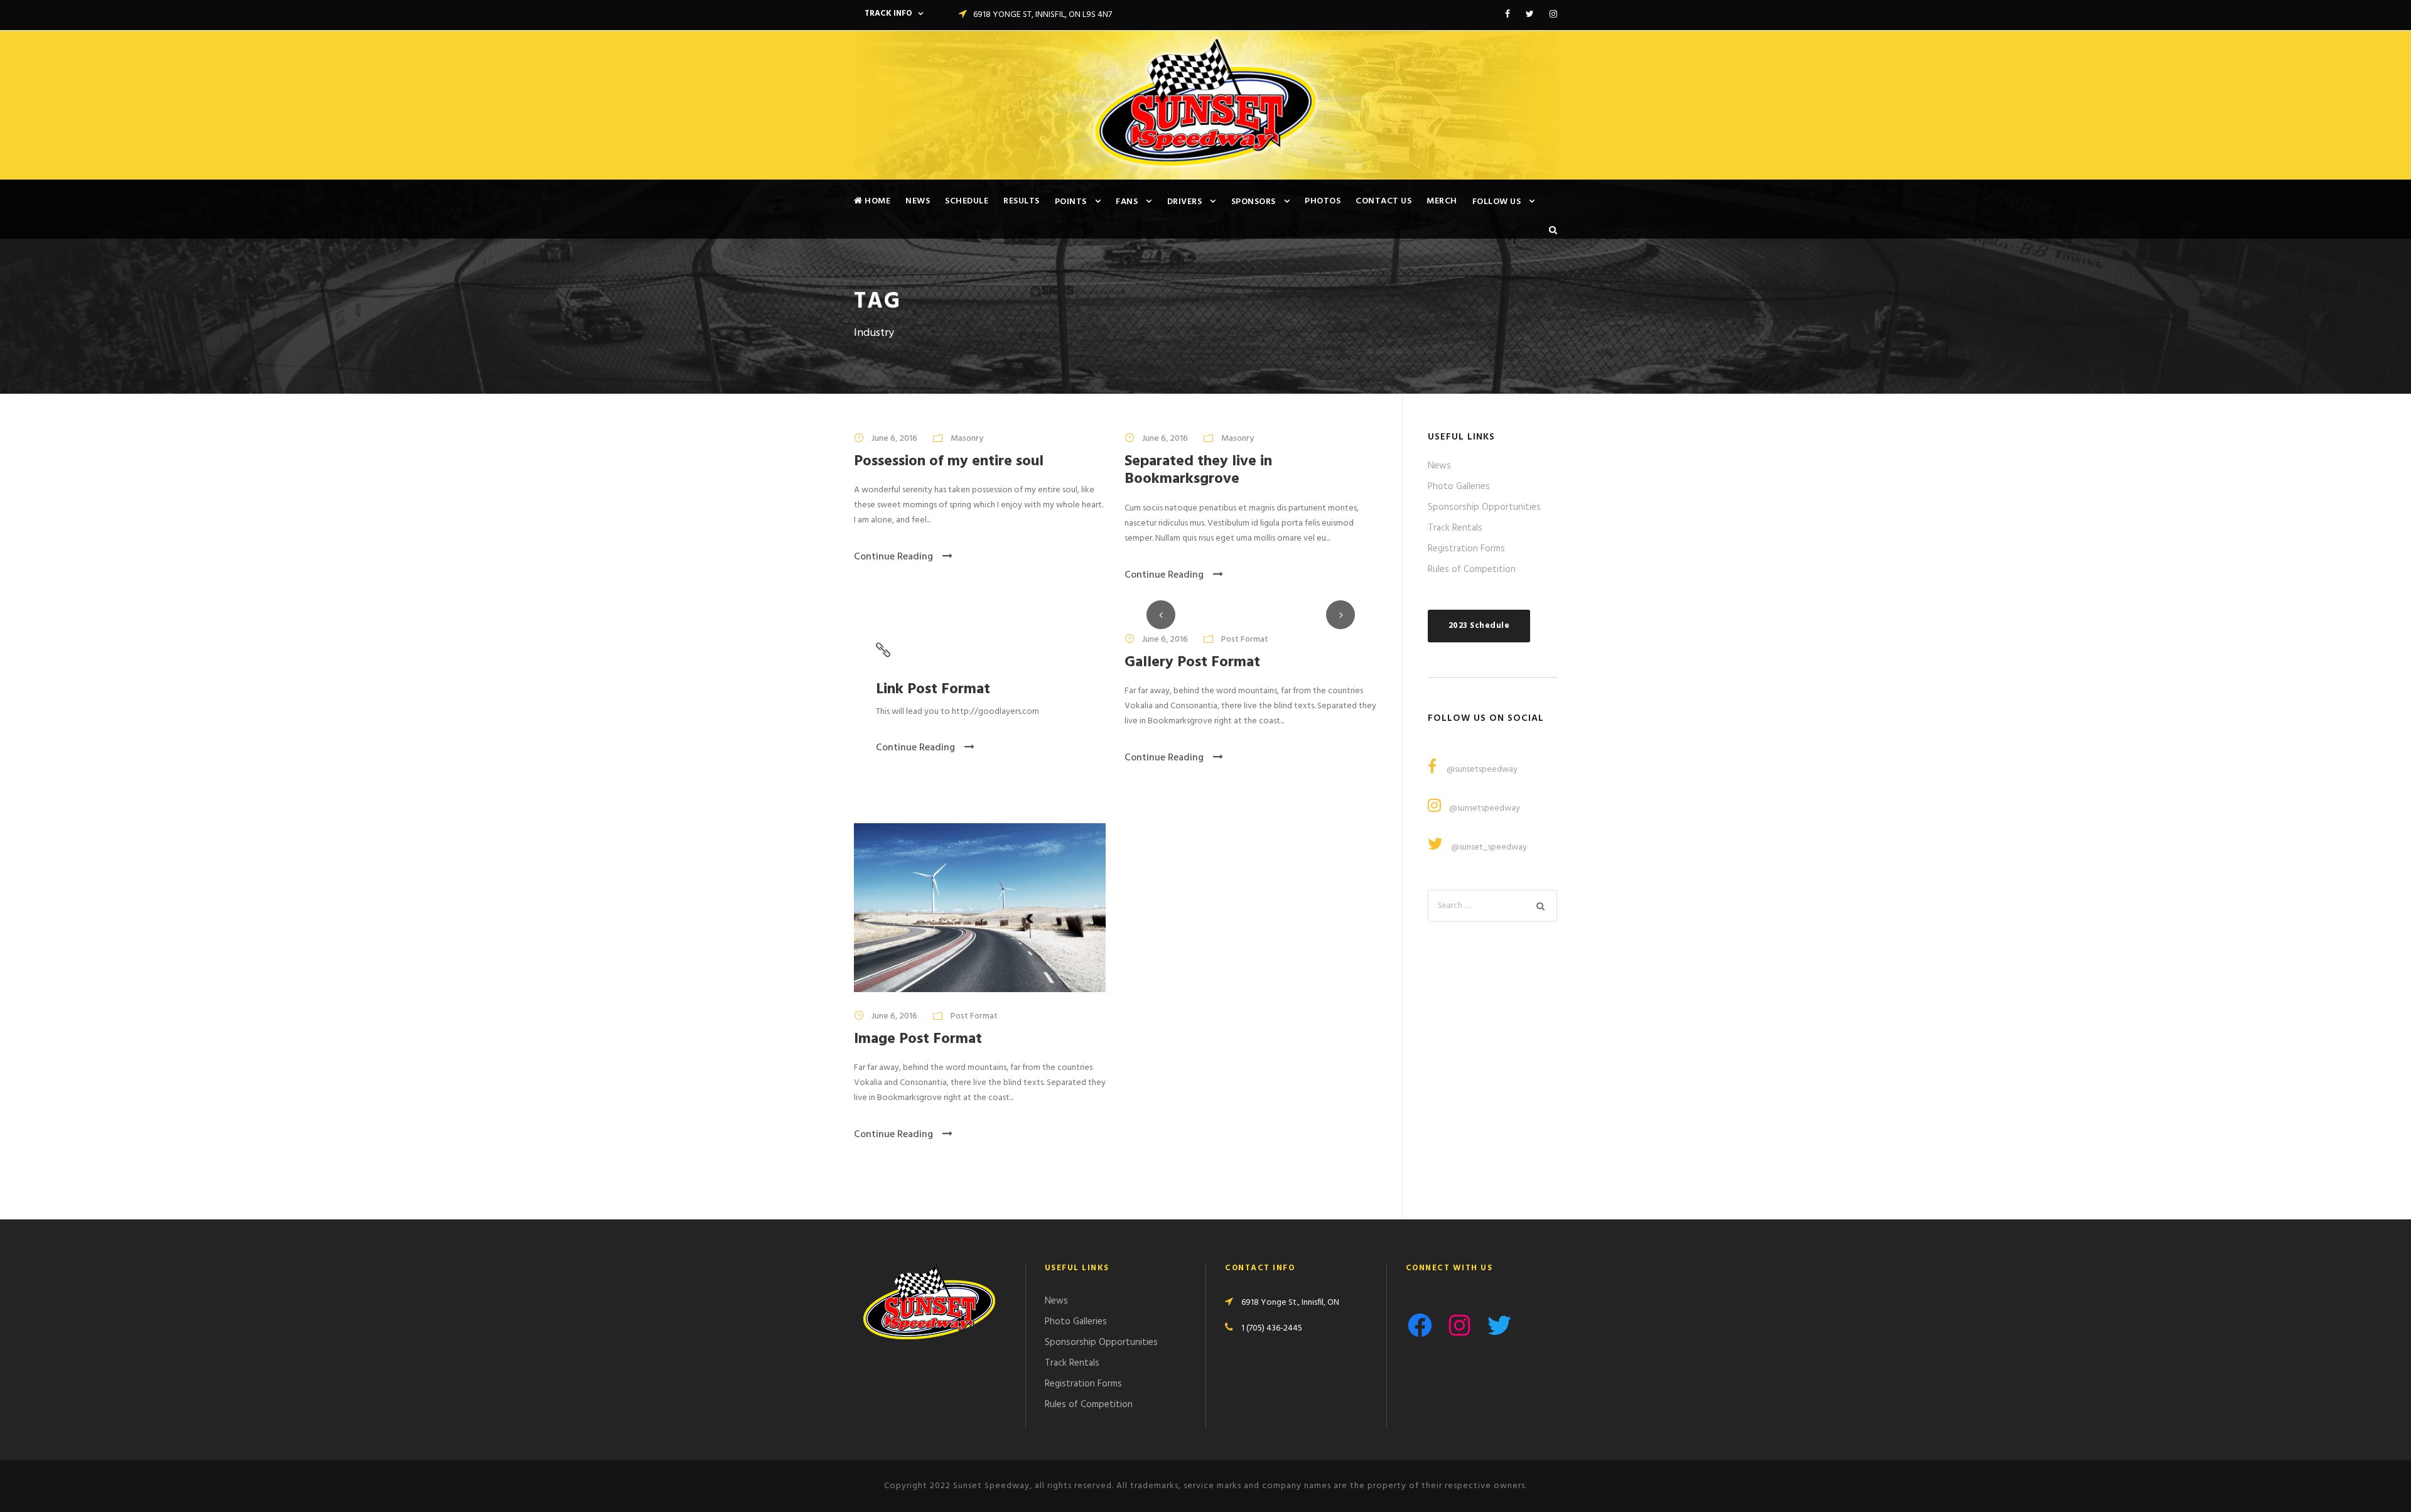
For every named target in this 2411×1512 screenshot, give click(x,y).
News (918, 201)
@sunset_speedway (1489, 847)
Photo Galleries (1459, 487)
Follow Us (1497, 202)
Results (1022, 201)
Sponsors (1254, 202)
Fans (1127, 202)
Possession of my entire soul (949, 462)
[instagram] (1553, 15)
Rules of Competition (1472, 570)
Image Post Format (918, 1039)
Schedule (967, 201)
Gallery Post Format (1192, 662)
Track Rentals (1455, 528)
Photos (1323, 201)
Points (1071, 202)
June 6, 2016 (894, 439)
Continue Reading (893, 557)
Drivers (1185, 202)
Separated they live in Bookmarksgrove (1198, 471)
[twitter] (1530, 15)
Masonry (967, 439)
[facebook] (1508, 15)
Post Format (1245, 640)
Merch (1442, 201)
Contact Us (1383, 201)
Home (876, 201)
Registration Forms (1466, 549)
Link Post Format (933, 689)
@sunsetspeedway (1481, 769)
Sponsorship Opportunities (1484, 507)
